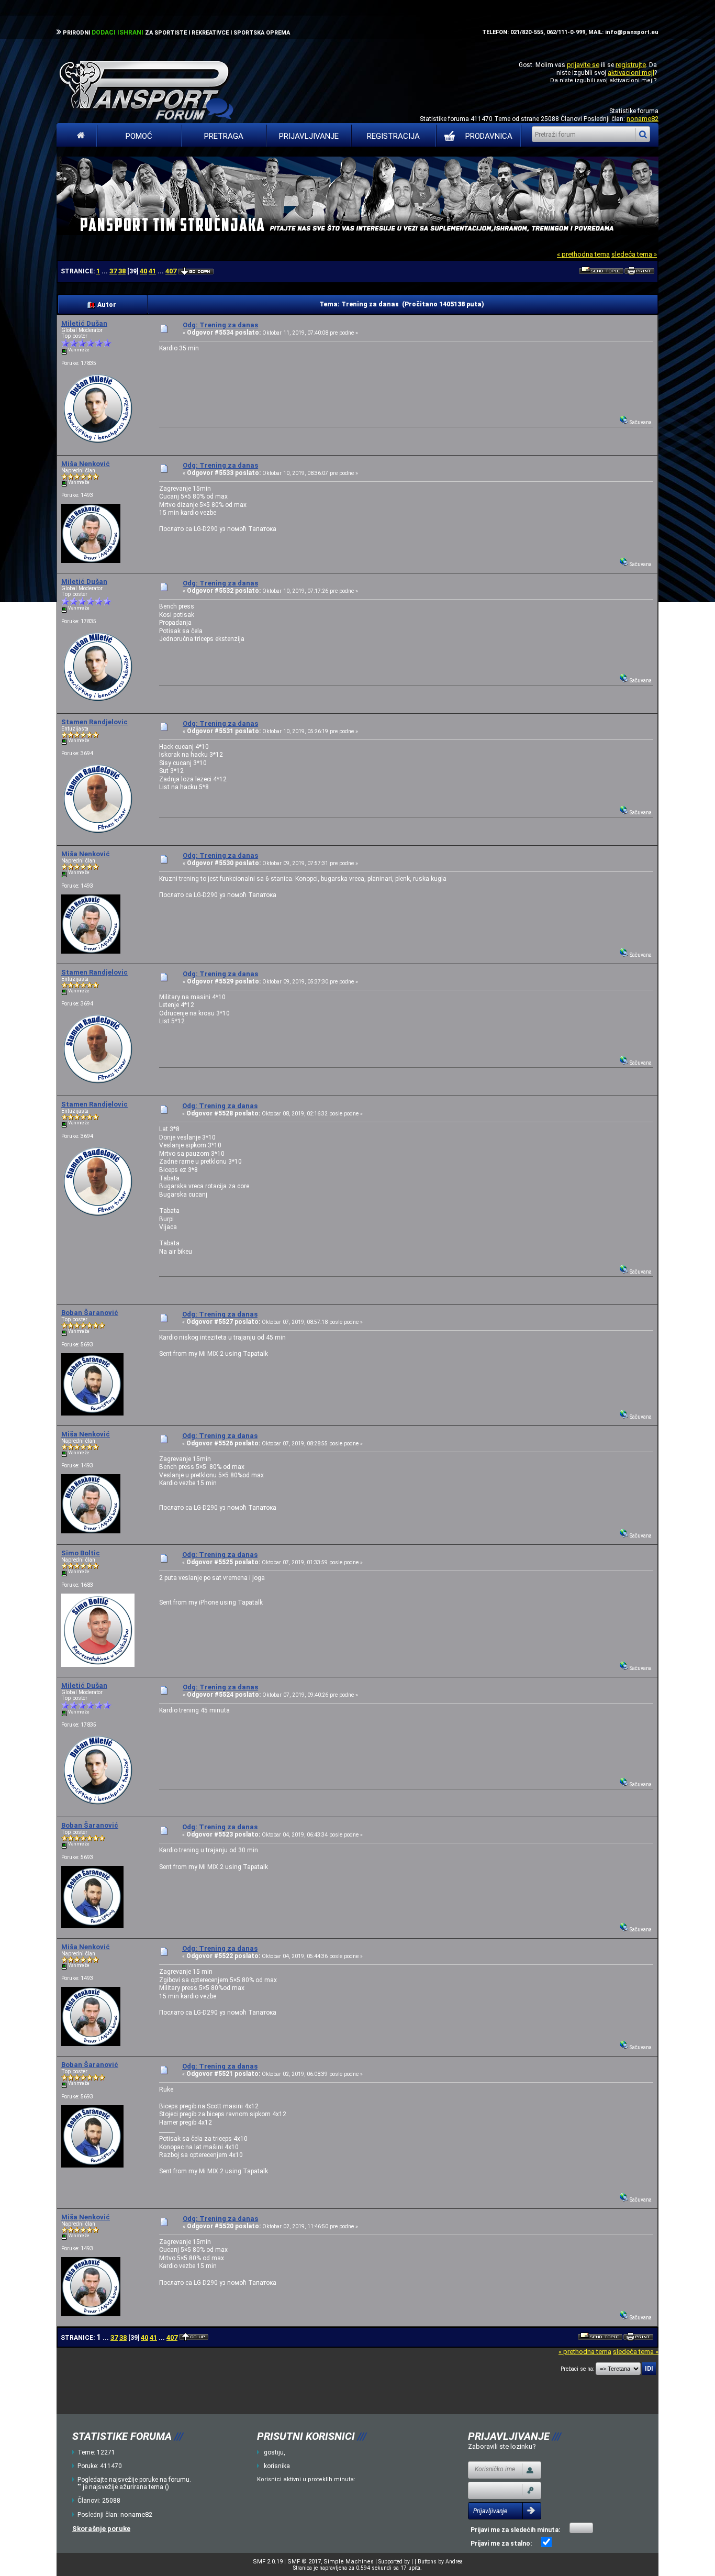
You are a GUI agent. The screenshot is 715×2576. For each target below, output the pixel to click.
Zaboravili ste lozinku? (502, 2446)
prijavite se (583, 65)
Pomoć (139, 136)
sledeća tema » (634, 254)
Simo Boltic (81, 1553)
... (105, 271)
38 (122, 271)
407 (171, 271)
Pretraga (224, 136)
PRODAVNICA (489, 136)
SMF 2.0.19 (268, 2562)
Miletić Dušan (84, 323)
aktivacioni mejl (631, 73)
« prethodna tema (583, 254)
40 (143, 271)
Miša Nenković (86, 464)
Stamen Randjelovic (94, 722)
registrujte (631, 65)
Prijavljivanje (309, 136)
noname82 (643, 119)
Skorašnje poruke (101, 2529)
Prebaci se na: (577, 2369)
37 (113, 271)
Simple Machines (349, 2562)
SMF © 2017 (304, 2562)
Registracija (393, 136)
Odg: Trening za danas (220, 325)
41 (152, 271)
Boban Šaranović (90, 1313)
